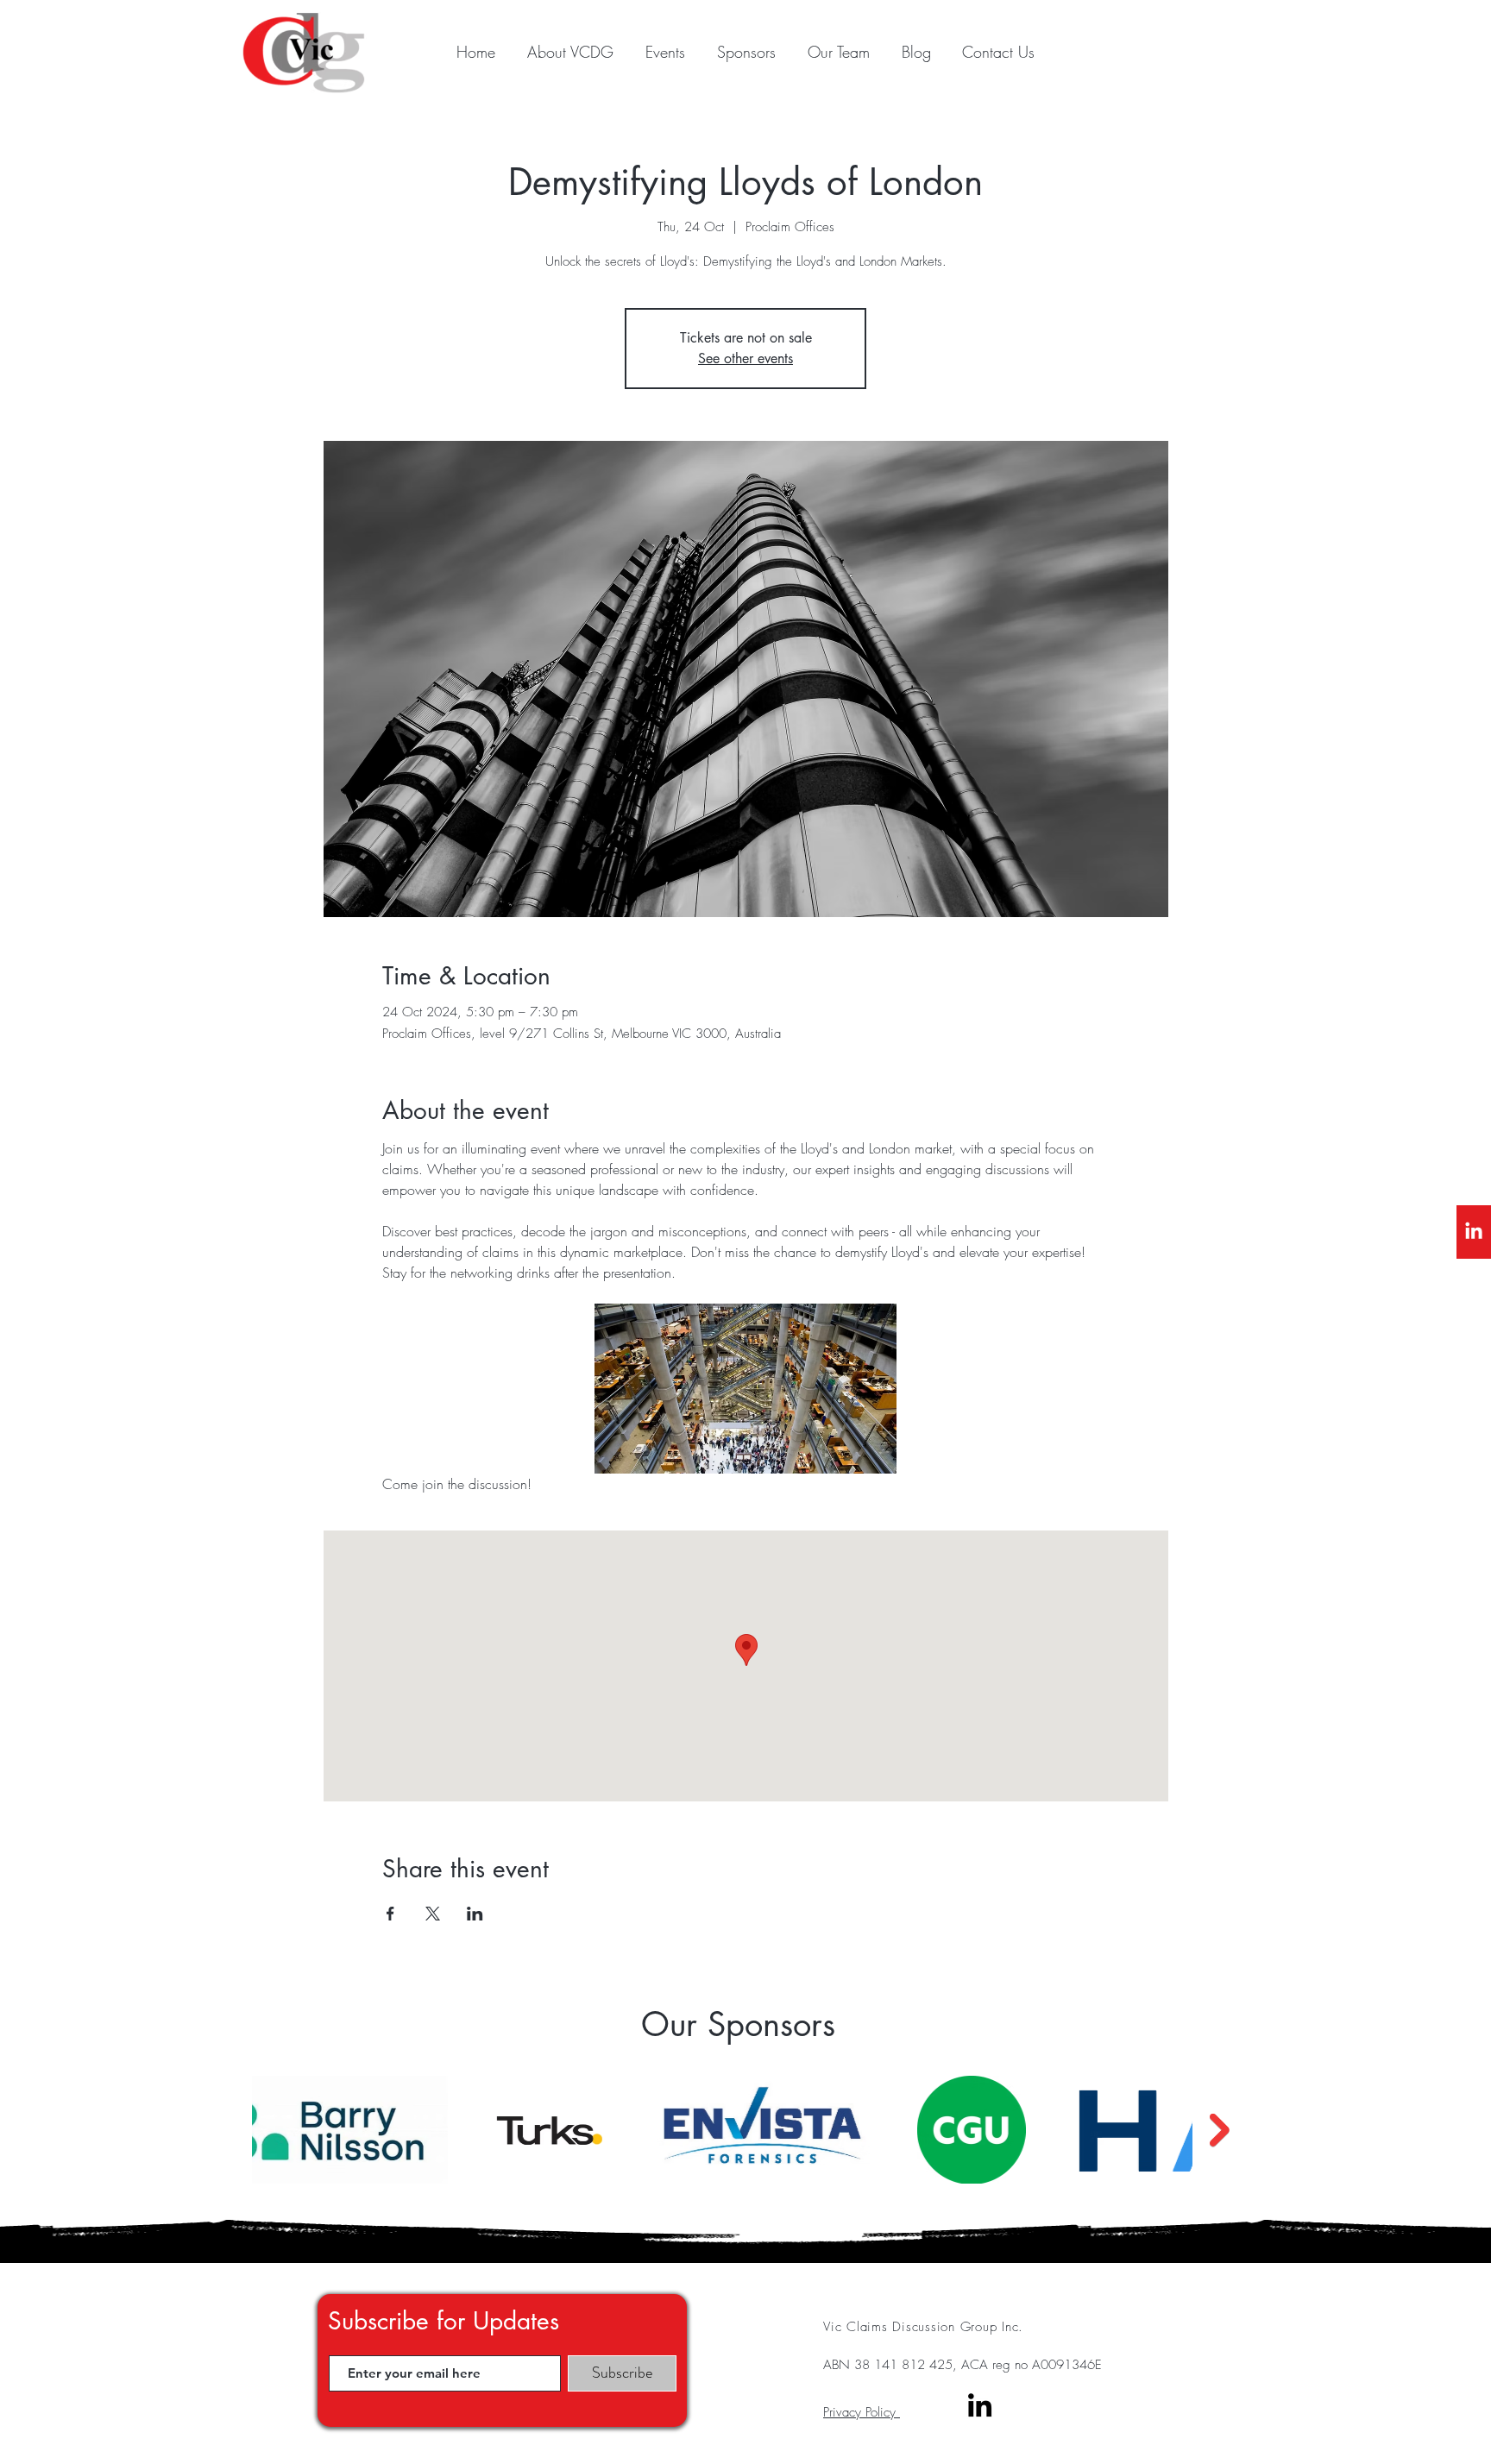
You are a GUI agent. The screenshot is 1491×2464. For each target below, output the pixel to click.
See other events (745, 358)
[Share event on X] (433, 1914)
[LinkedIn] (1474, 1232)
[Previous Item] (225, 2130)
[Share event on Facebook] (390, 1914)
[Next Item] (1220, 2130)
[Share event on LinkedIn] (475, 1914)
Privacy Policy (862, 2412)
